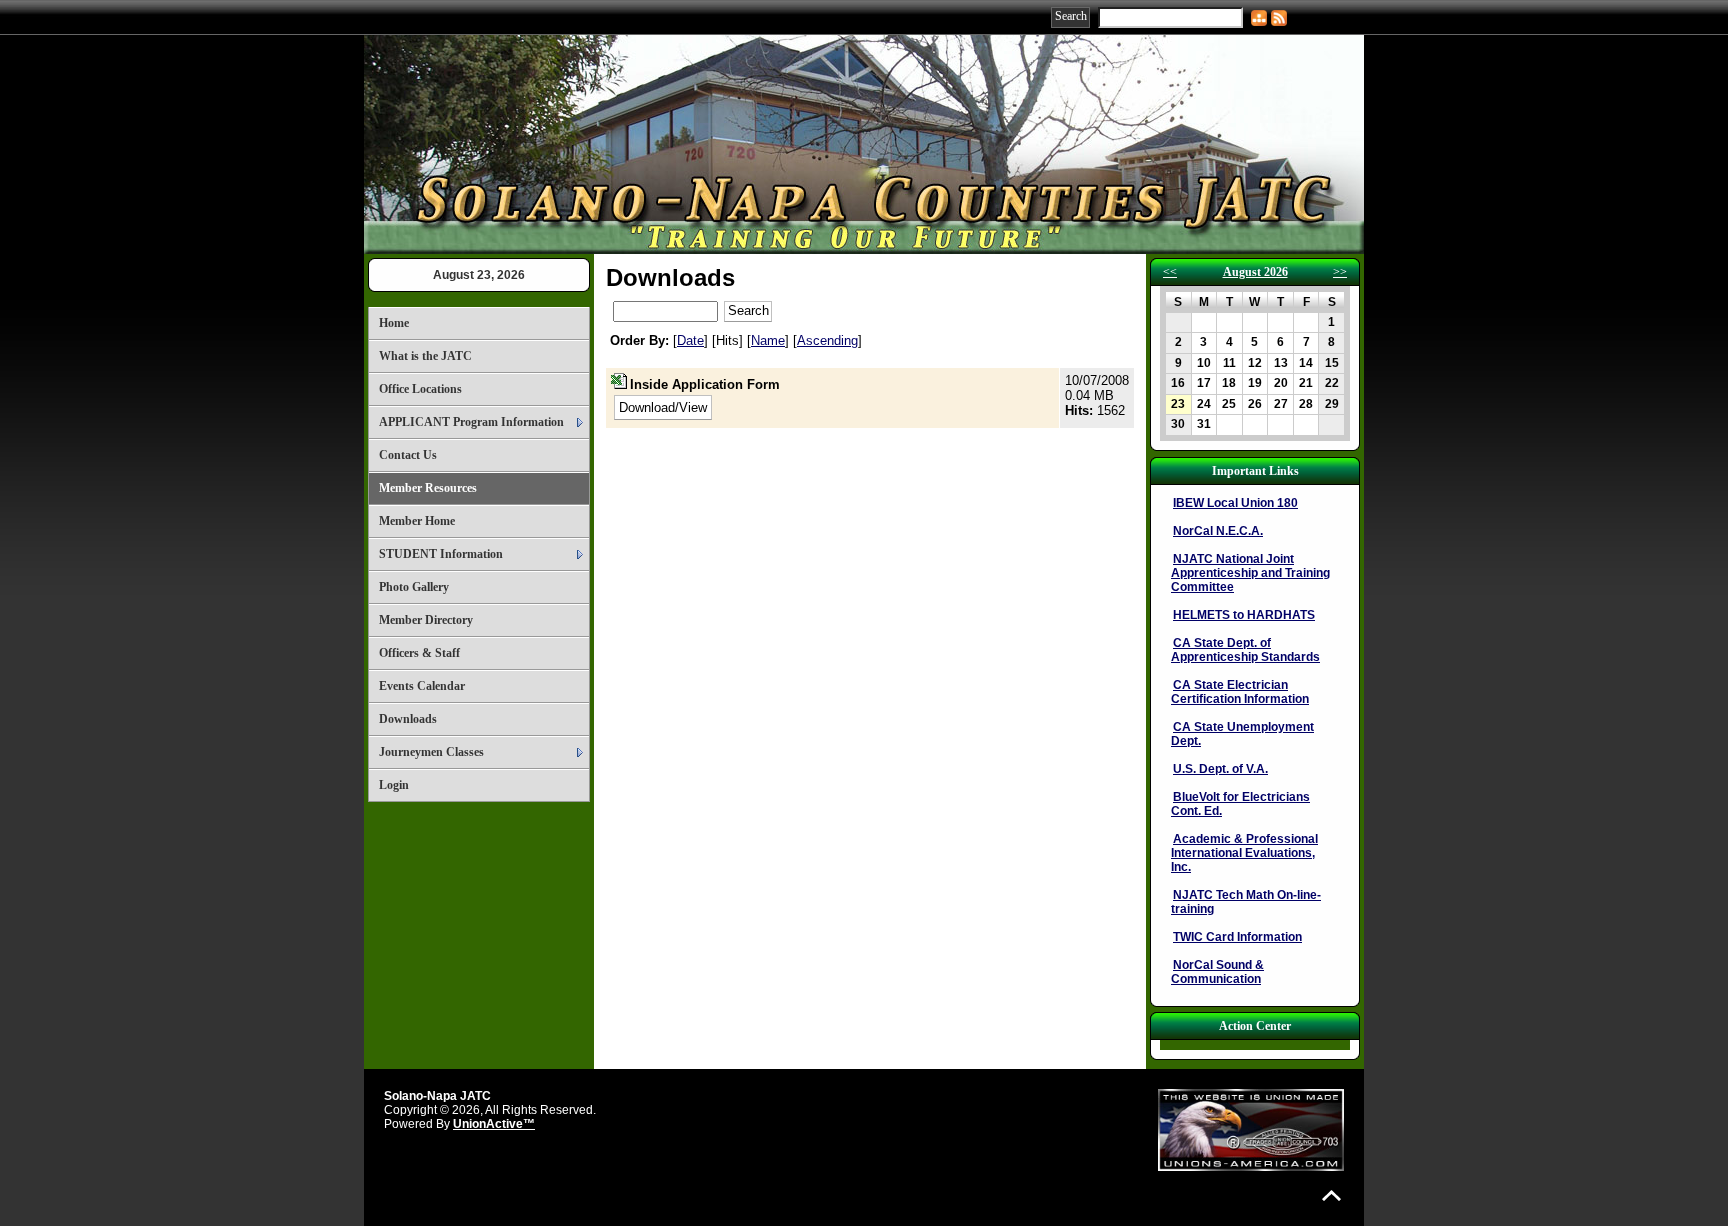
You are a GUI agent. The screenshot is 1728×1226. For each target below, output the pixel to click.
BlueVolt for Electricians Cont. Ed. (1240, 804)
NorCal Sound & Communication (1217, 972)
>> (1340, 272)
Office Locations (420, 389)
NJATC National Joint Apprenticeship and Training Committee (1250, 573)
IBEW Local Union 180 (1235, 503)
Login (394, 785)
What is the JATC (425, 356)
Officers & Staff (419, 653)
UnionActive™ (494, 1124)
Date (690, 340)
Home (394, 323)
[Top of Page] (1331, 1195)
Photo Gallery (414, 587)
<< (1170, 272)
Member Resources (428, 488)
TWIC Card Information (1237, 937)
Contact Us (408, 455)
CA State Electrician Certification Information (1240, 692)
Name (768, 340)
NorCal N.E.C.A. (1218, 531)
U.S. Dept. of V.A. (1220, 769)
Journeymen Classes (431, 752)
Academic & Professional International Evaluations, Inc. (1244, 853)
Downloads (408, 719)
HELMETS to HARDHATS (1244, 615)
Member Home (417, 521)
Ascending (827, 340)
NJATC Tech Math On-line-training (1246, 902)
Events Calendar (422, 686)
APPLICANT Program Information (471, 422)
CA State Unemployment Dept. (1242, 734)
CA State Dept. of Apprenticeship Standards (1245, 650)
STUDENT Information (441, 554)
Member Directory (426, 620)
